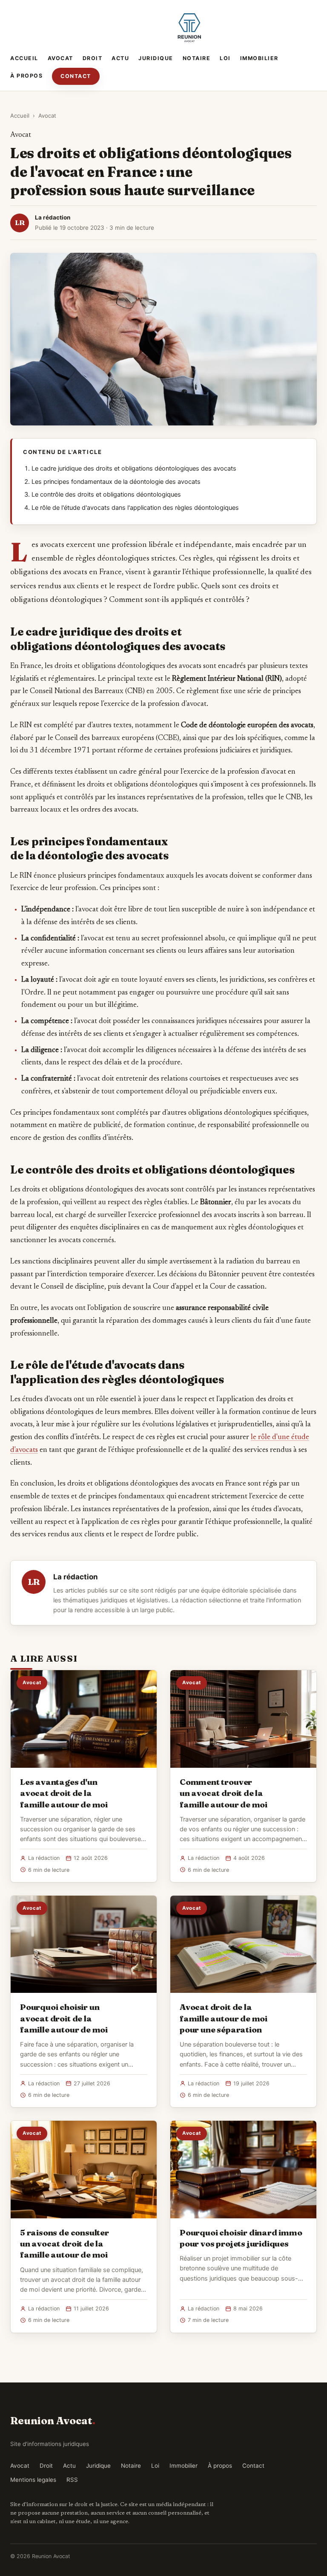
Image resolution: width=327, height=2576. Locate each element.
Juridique (156, 58)
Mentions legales (33, 2480)
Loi (225, 58)
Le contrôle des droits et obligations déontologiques (106, 494)
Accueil (24, 58)
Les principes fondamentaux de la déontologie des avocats (116, 482)
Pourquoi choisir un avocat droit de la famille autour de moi (64, 2018)
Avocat (60, 58)
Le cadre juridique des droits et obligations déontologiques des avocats (134, 468)
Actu (120, 58)
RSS (72, 2480)
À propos (26, 76)
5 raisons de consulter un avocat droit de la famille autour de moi (65, 2244)
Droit (93, 58)
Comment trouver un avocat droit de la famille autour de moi (224, 1793)
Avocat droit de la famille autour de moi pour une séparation (224, 2018)
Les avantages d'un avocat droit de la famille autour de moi (64, 1793)
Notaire (197, 58)
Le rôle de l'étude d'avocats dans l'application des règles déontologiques (135, 508)
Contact (76, 76)
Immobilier (259, 58)
